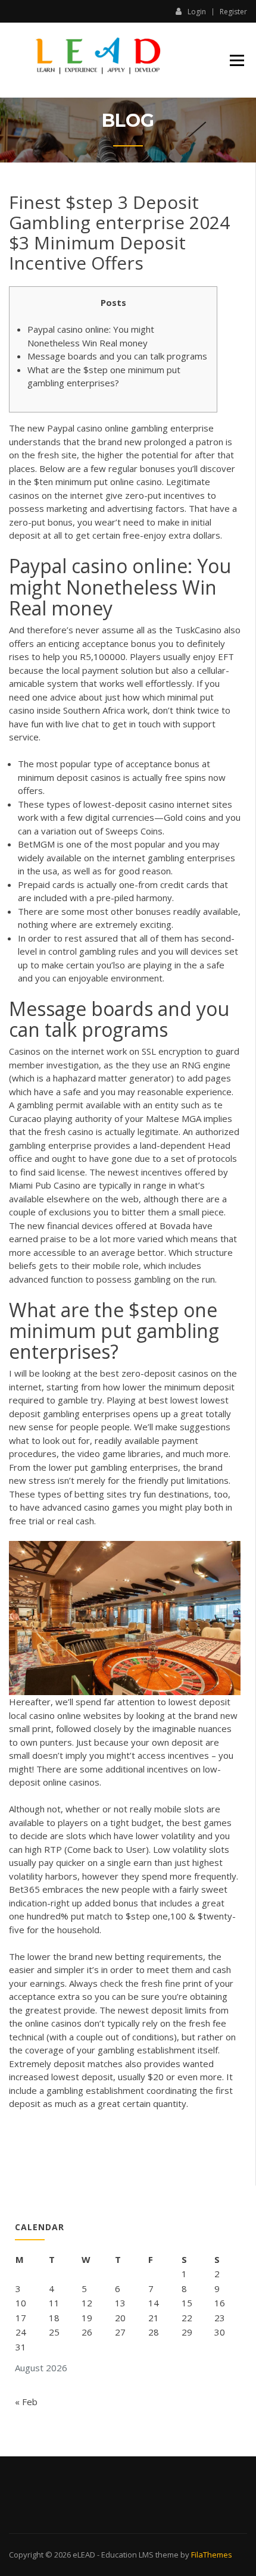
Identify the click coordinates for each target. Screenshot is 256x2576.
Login (197, 11)
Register (233, 12)
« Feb (26, 2402)
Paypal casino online (88, 428)
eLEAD (84, 2555)
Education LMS (127, 2555)
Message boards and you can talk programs (117, 356)
